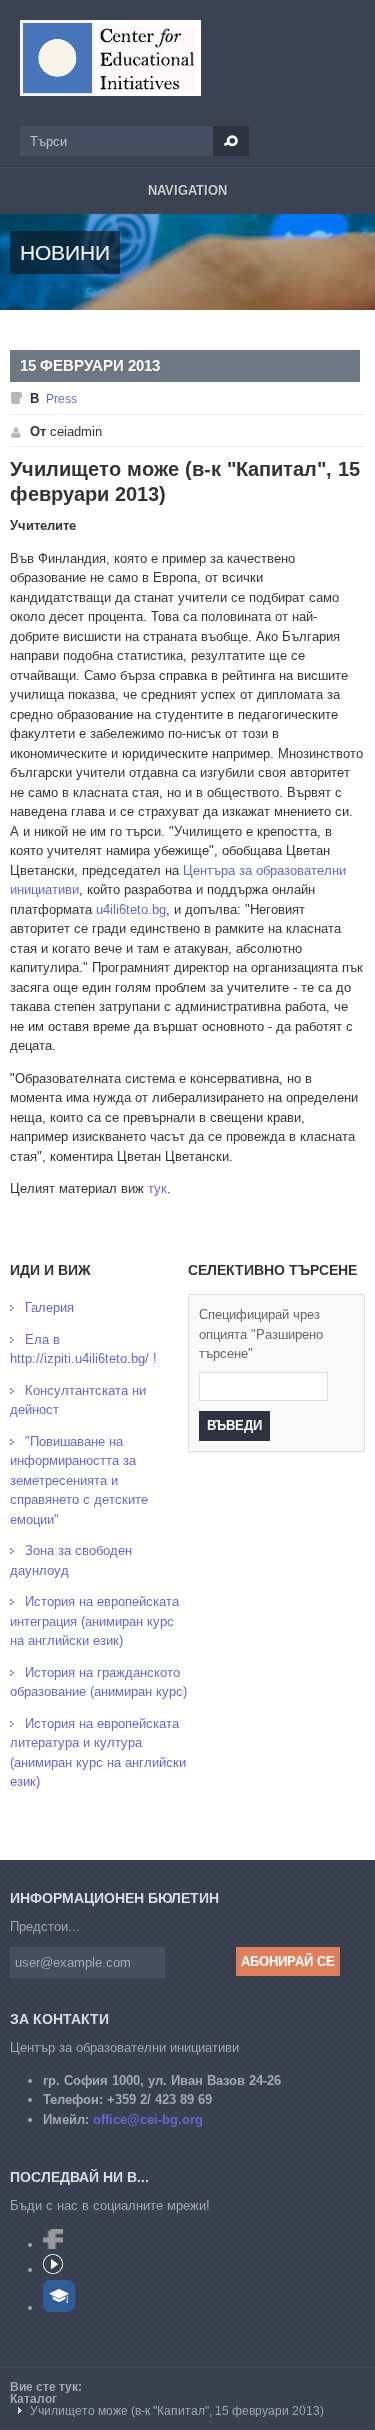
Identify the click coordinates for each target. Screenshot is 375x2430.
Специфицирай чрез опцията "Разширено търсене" (261, 1334)
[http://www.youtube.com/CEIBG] (53, 2269)
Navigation (187, 190)
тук (157, 1188)
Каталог (33, 2399)
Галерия (49, 1307)
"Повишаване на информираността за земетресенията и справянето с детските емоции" (79, 1480)
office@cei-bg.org (148, 2119)
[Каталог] (110, 58)
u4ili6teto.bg (131, 909)
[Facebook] (53, 2244)
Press (61, 399)
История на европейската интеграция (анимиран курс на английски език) (94, 1621)
